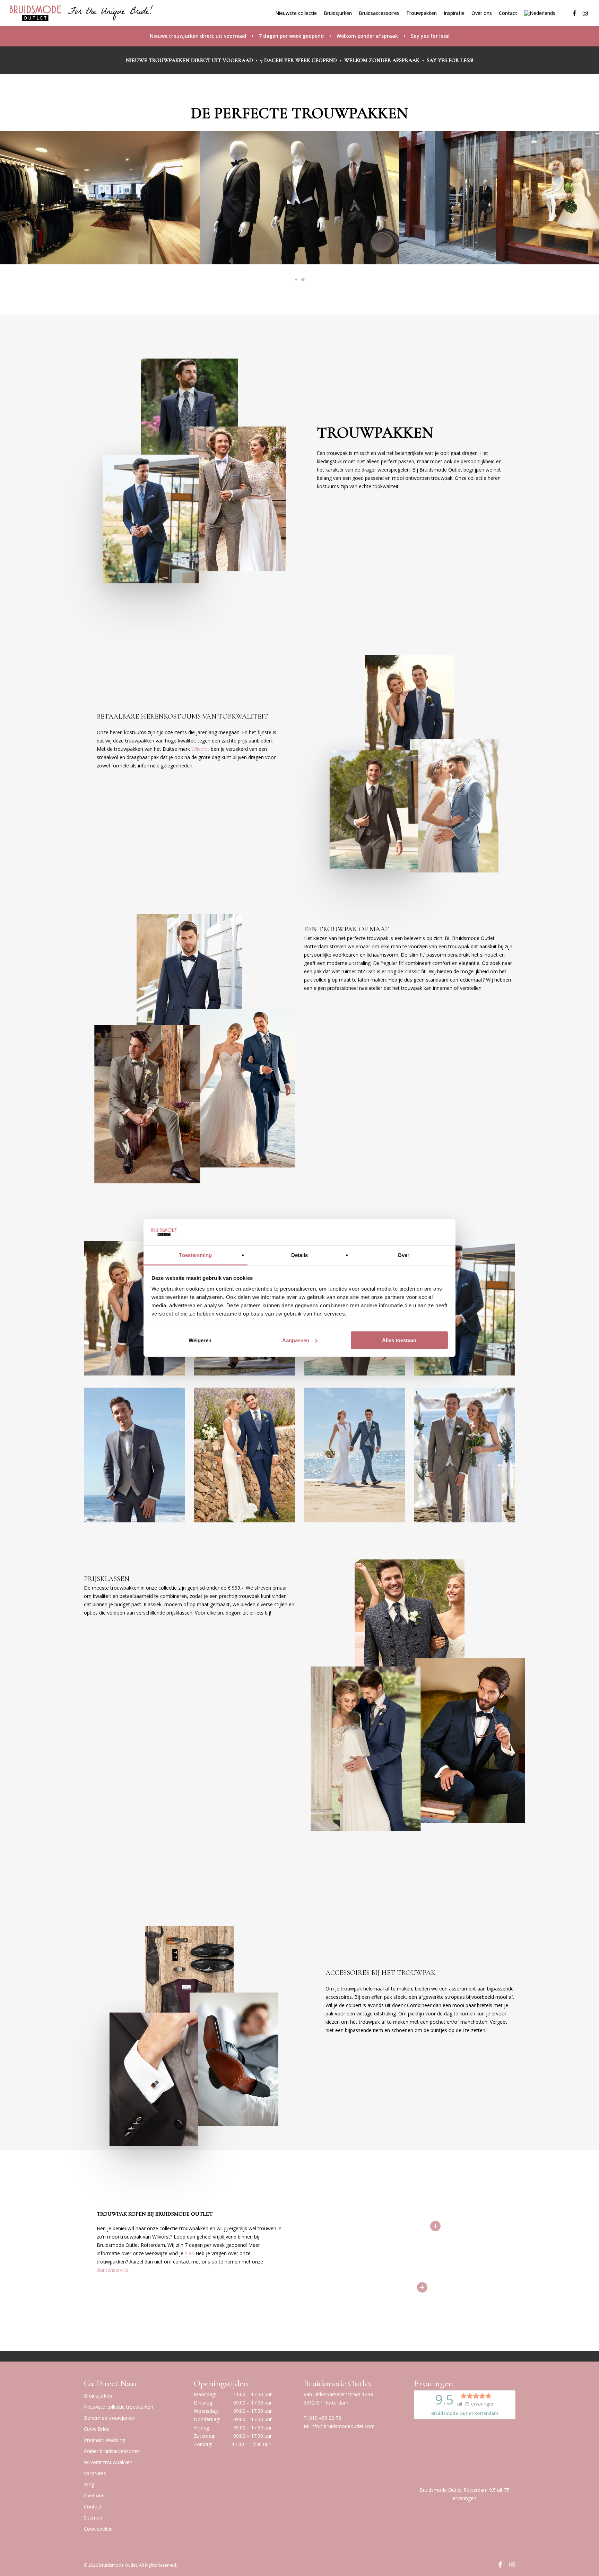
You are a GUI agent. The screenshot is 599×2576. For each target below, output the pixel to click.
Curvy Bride (97, 2429)
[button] (296, 280)
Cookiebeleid (98, 2529)
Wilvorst (200, 749)
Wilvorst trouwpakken (108, 2462)
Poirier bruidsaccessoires (112, 2451)
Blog (89, 2484)
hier (189, 2253)
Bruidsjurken (98, 2396)
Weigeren (200, 1340)
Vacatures (95, 2473)
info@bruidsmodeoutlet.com (343, 2426)
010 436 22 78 (325, 2418)
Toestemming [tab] (195, 1255)
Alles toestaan (399, 1340)
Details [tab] (300, 1255)
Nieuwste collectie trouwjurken (119, 2407)
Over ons (94, 2495)
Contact (93, 2507)
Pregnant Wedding (105, 2440)
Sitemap (93, 2518)
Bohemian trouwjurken (110, 2418)
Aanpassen (296, 1340)
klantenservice (113, 2270)
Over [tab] (403, 1255)
